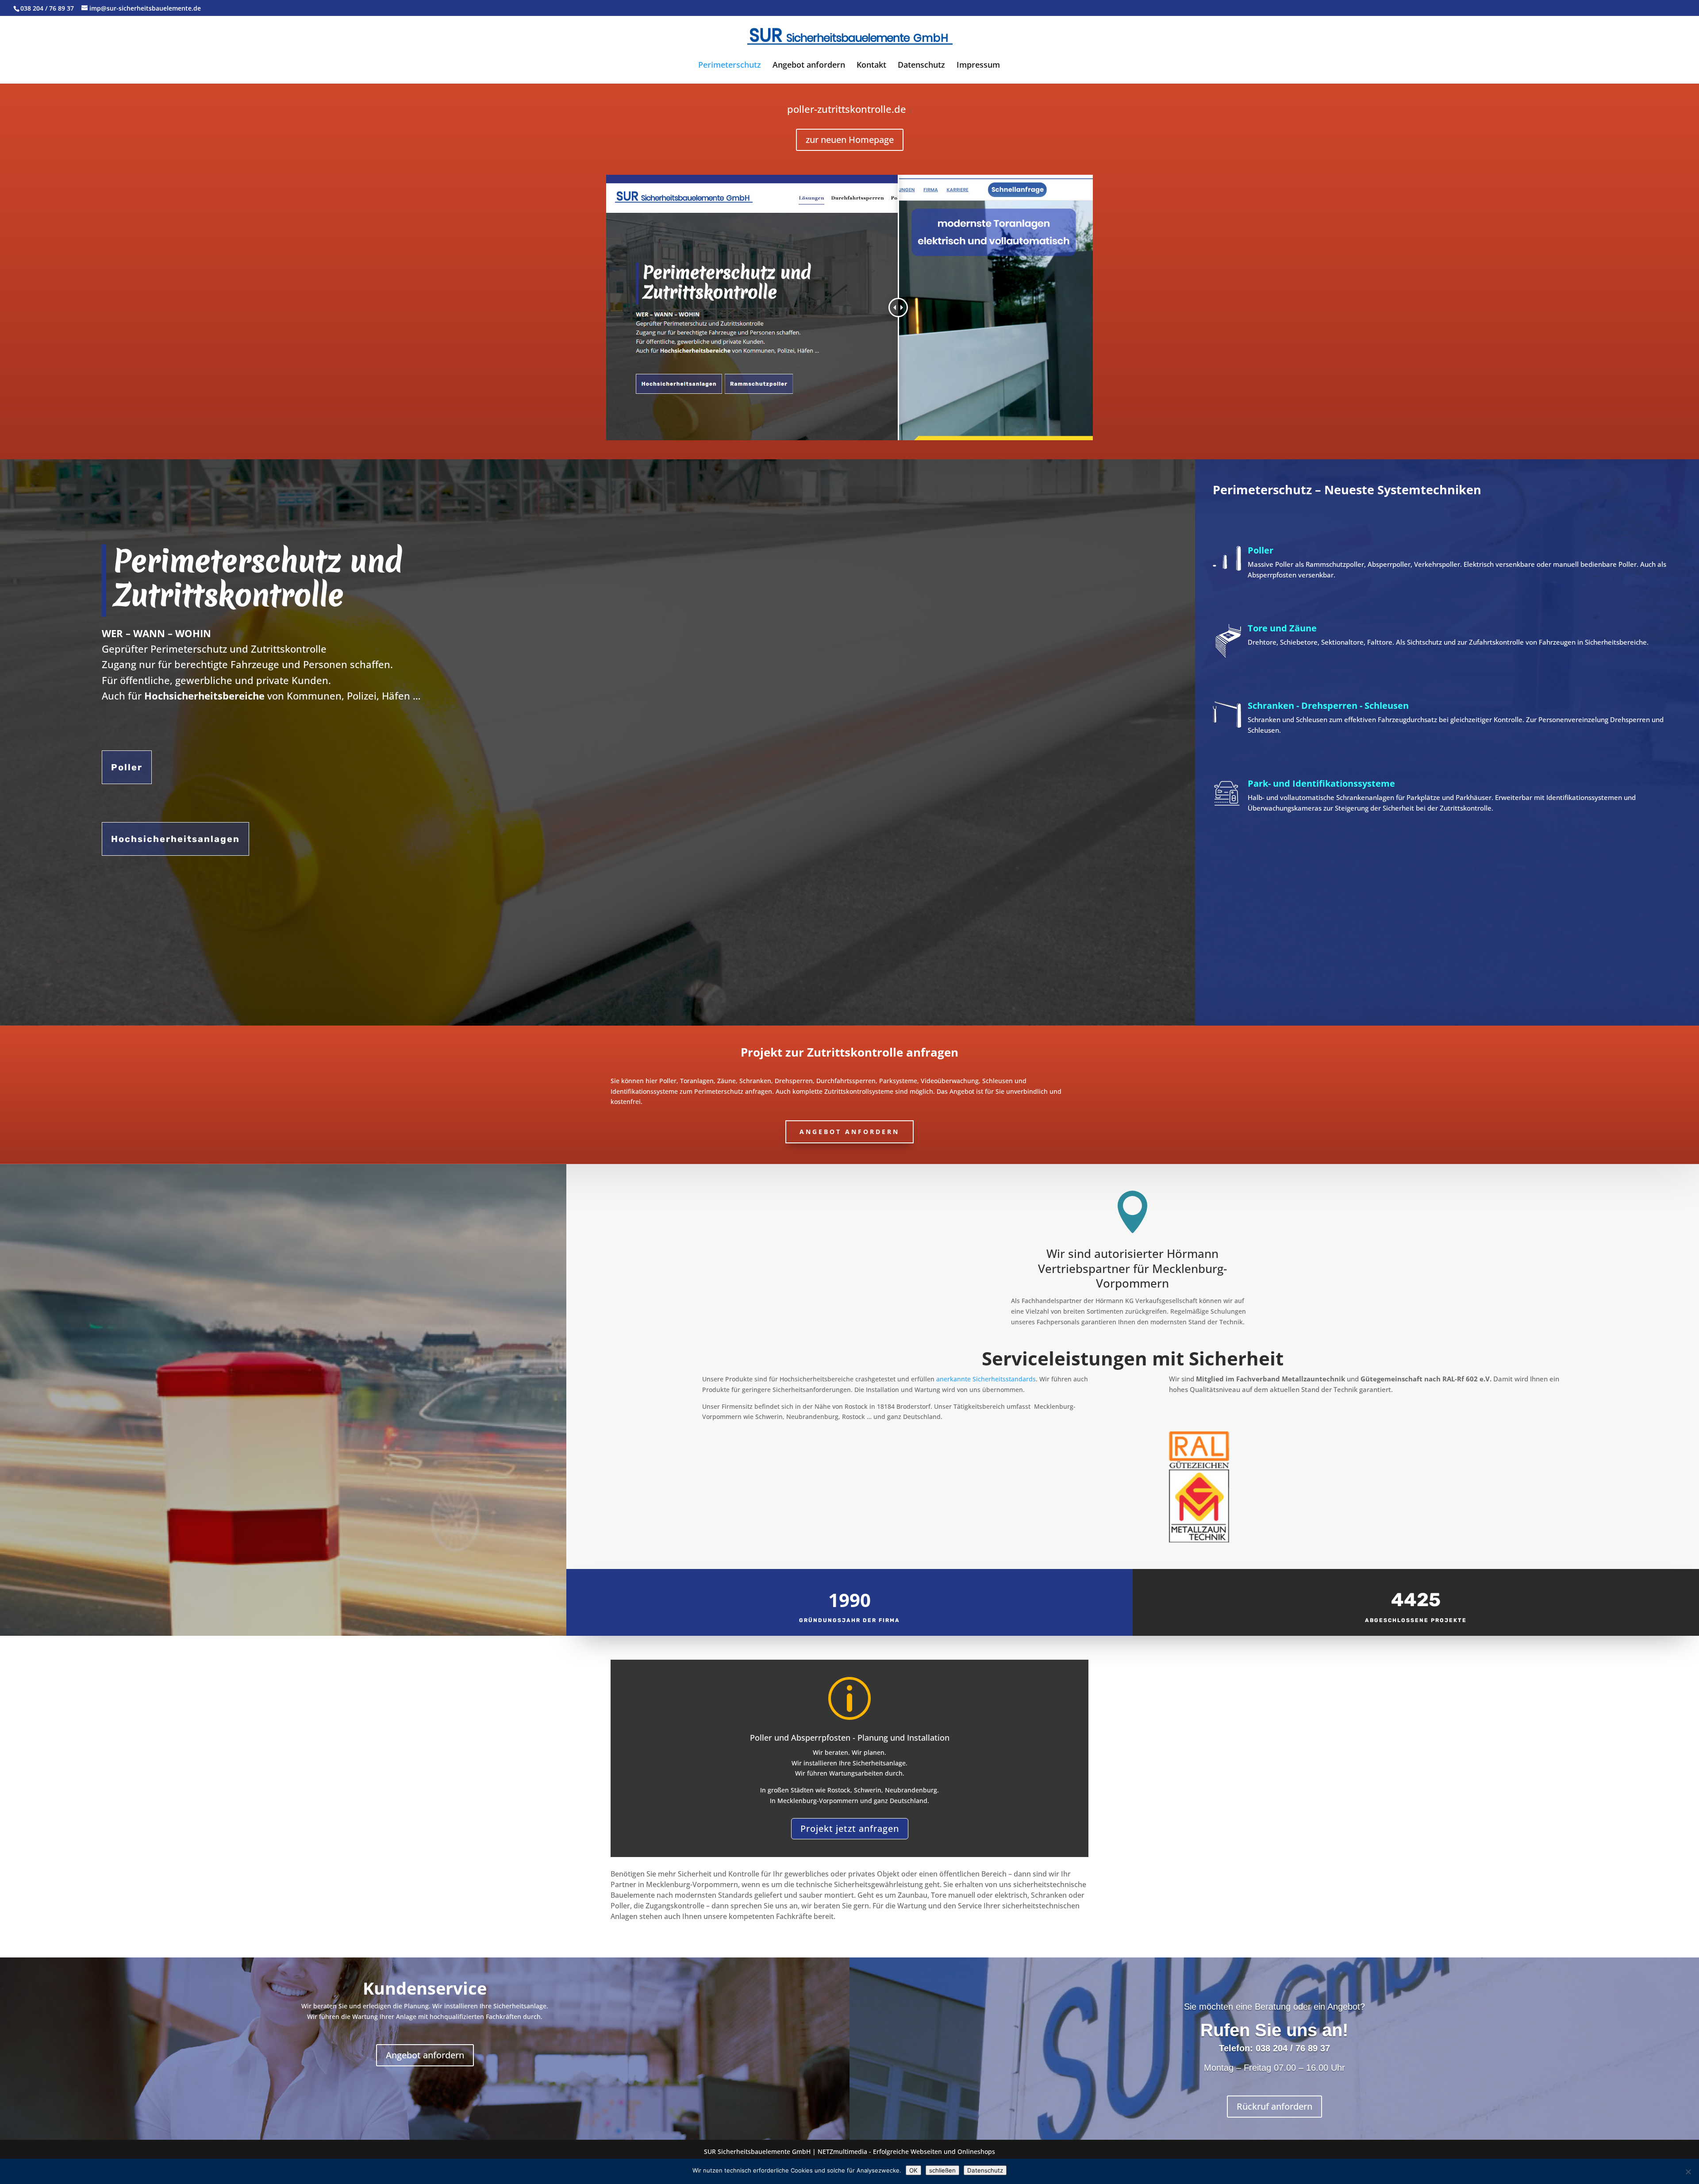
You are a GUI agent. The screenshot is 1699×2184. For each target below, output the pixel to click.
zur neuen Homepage (850, 140)
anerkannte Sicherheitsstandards (986, 1379)
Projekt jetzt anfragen (850, 1828)
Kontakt (871, 66)
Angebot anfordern (809, 66)
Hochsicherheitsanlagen (175, 839)
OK (913, 2170)
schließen (942, 2170)
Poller (127, 767)
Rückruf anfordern (1274, 2106)
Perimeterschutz (730, 66)
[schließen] (1688, 2172)
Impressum (978, 66)
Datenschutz (921, 66)
